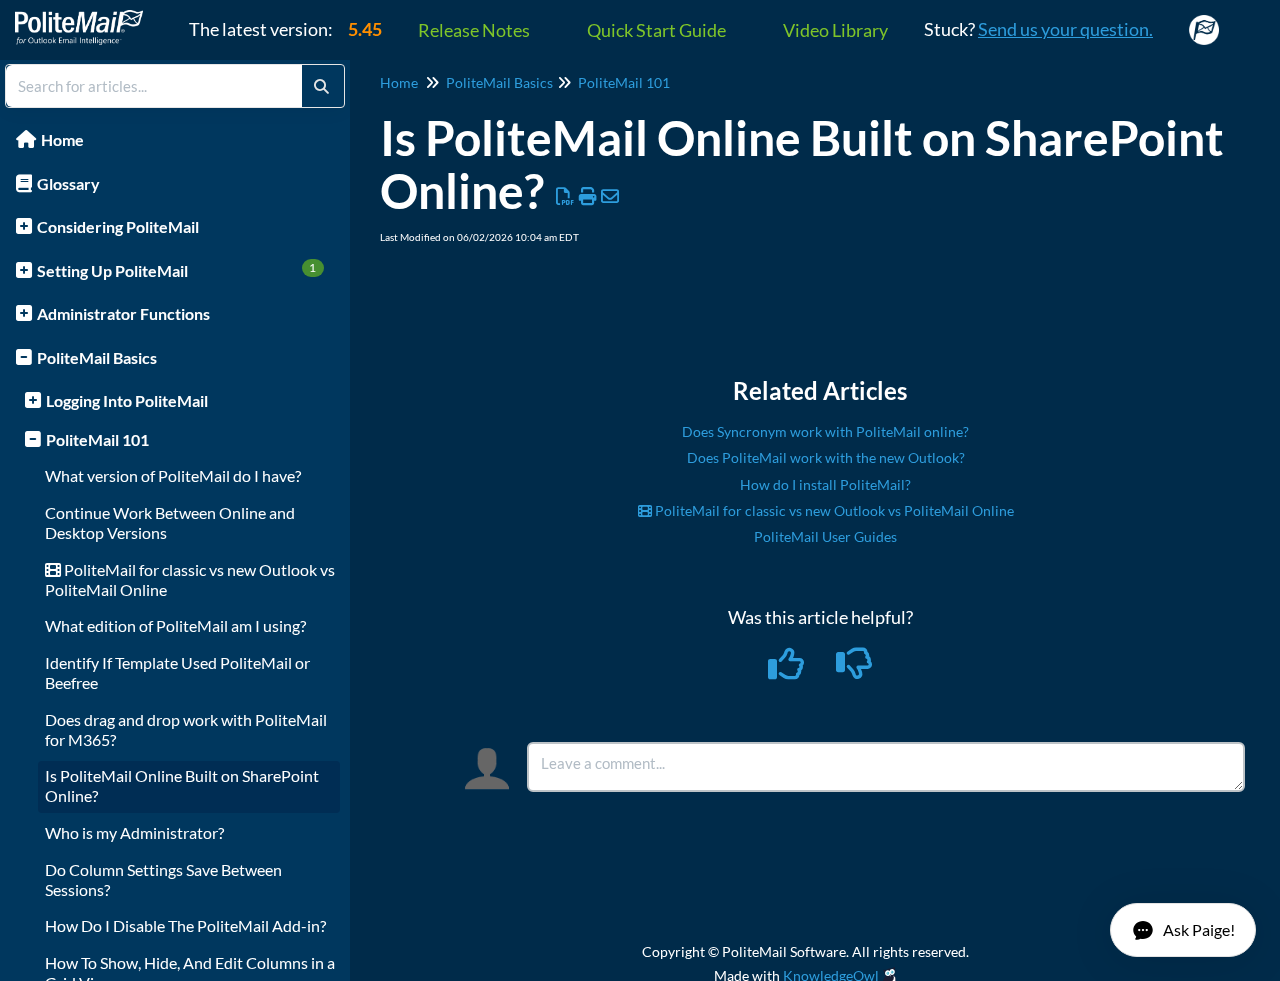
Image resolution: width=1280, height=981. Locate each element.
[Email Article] (610, 196)
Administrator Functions (123, 313)
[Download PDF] (565, 196)
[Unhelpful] (854, 670)
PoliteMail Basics (97, 357)
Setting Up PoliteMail (177, 270)
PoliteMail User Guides (825, 536)
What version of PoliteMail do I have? (173, 475)
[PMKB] (86, 17)
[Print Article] (588, 196)
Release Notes (474, 30)
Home (62, 139)
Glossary (68, 183)
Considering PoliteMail (118, 226)
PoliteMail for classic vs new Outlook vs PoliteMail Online (833, 510)
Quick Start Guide (656, 30)
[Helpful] (788, 670)
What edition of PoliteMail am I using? (175, 625)
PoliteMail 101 (97, 439)
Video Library (835, 30)
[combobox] (154, 86)
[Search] (321, 86)
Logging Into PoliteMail (127, 400)
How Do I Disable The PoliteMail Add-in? (185, 925)
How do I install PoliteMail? (825, 484)
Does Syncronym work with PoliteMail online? (825, 431)
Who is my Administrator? (134, 832)
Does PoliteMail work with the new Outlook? (826, 457)
